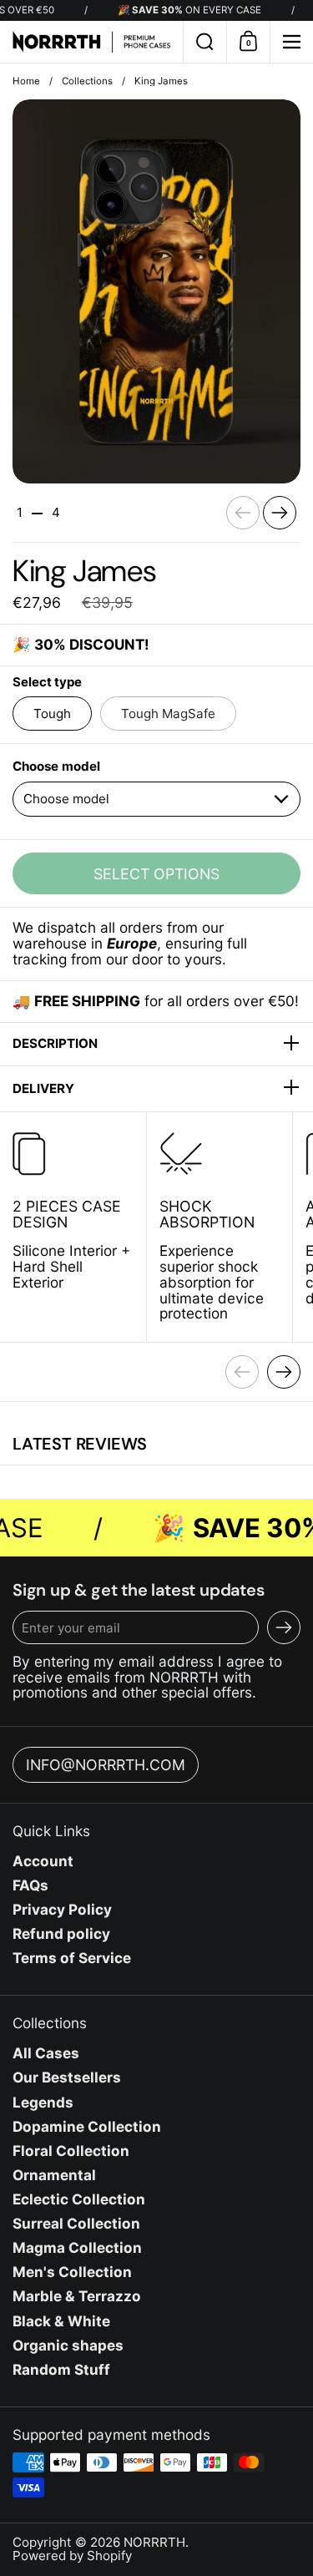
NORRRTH (154, 2542)
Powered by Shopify (72, 2556)
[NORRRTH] (91, 42)
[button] (204, 42)
